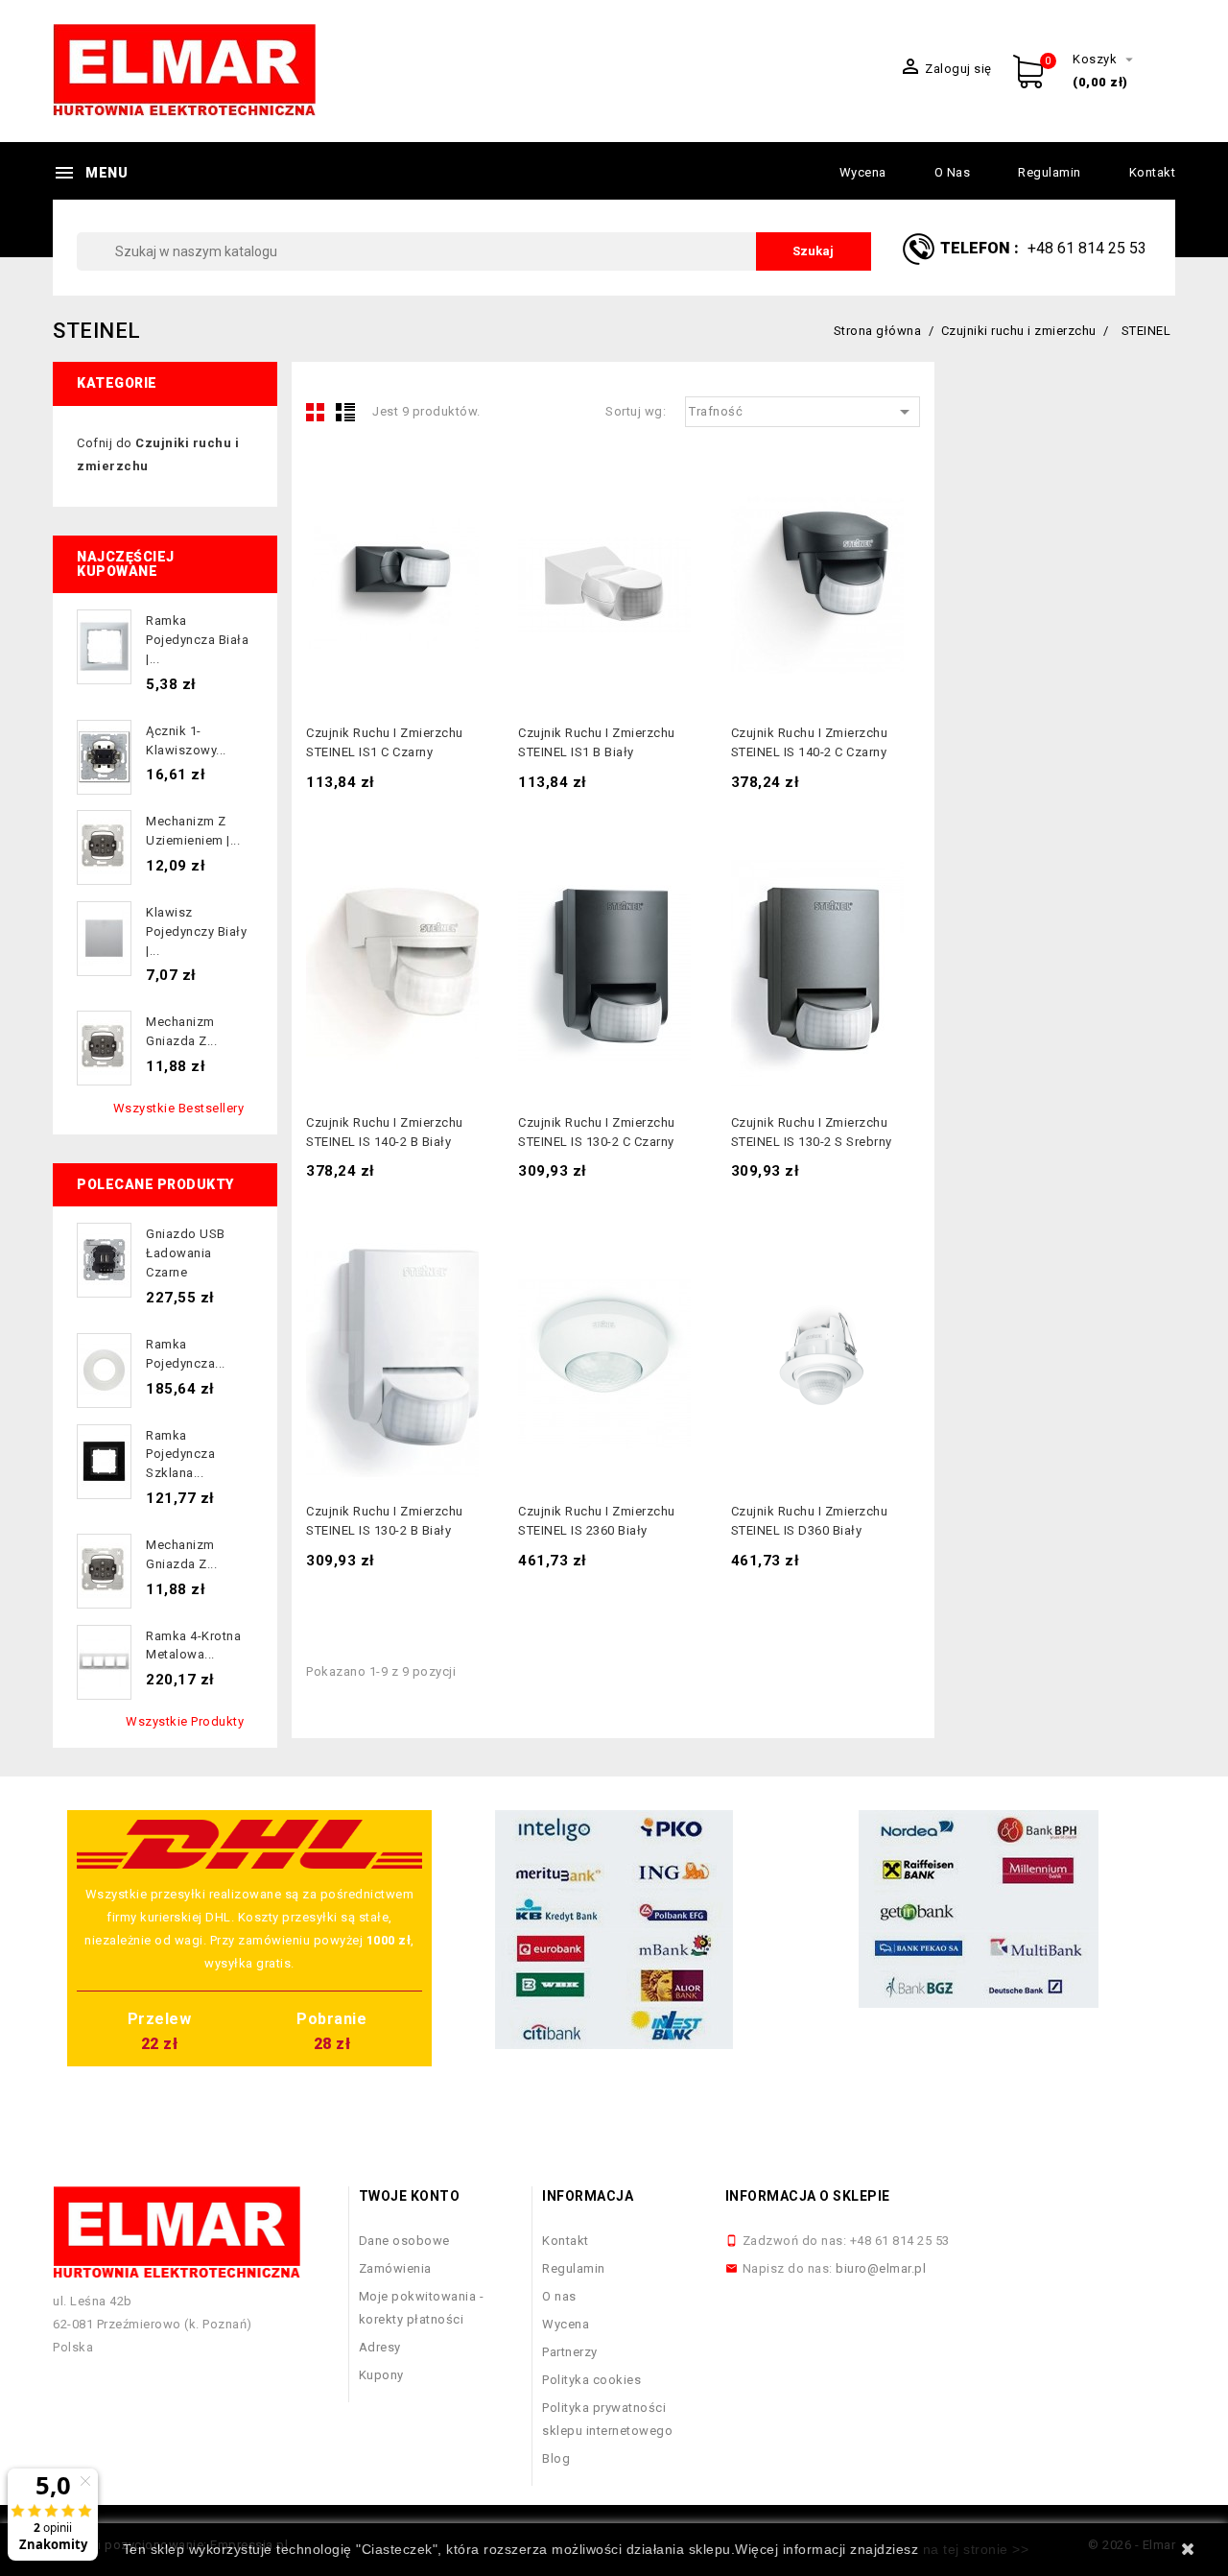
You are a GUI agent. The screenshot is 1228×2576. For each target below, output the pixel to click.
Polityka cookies (591, 2380)
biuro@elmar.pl (881, 2268)
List (345, 412)
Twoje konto (410, 2196)
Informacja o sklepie (808, 2196)
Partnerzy (570, 2352)
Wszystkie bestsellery (179, 1108)
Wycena (863, 172)
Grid (316, 412)
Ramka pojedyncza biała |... (197, 640)
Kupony (381, 2375)
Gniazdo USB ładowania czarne (186, 1253)
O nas (953, 172)
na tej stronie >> (976, 2549)
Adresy (380, 2347)
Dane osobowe (404, 2241)
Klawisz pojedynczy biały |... (196, 931)
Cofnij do (158, 454)
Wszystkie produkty (185, 1721)
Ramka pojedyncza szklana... (180, 1455)
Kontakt (1153, 172)
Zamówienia (395, 2268)
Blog (556, 2458)
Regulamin (1050, 172)
